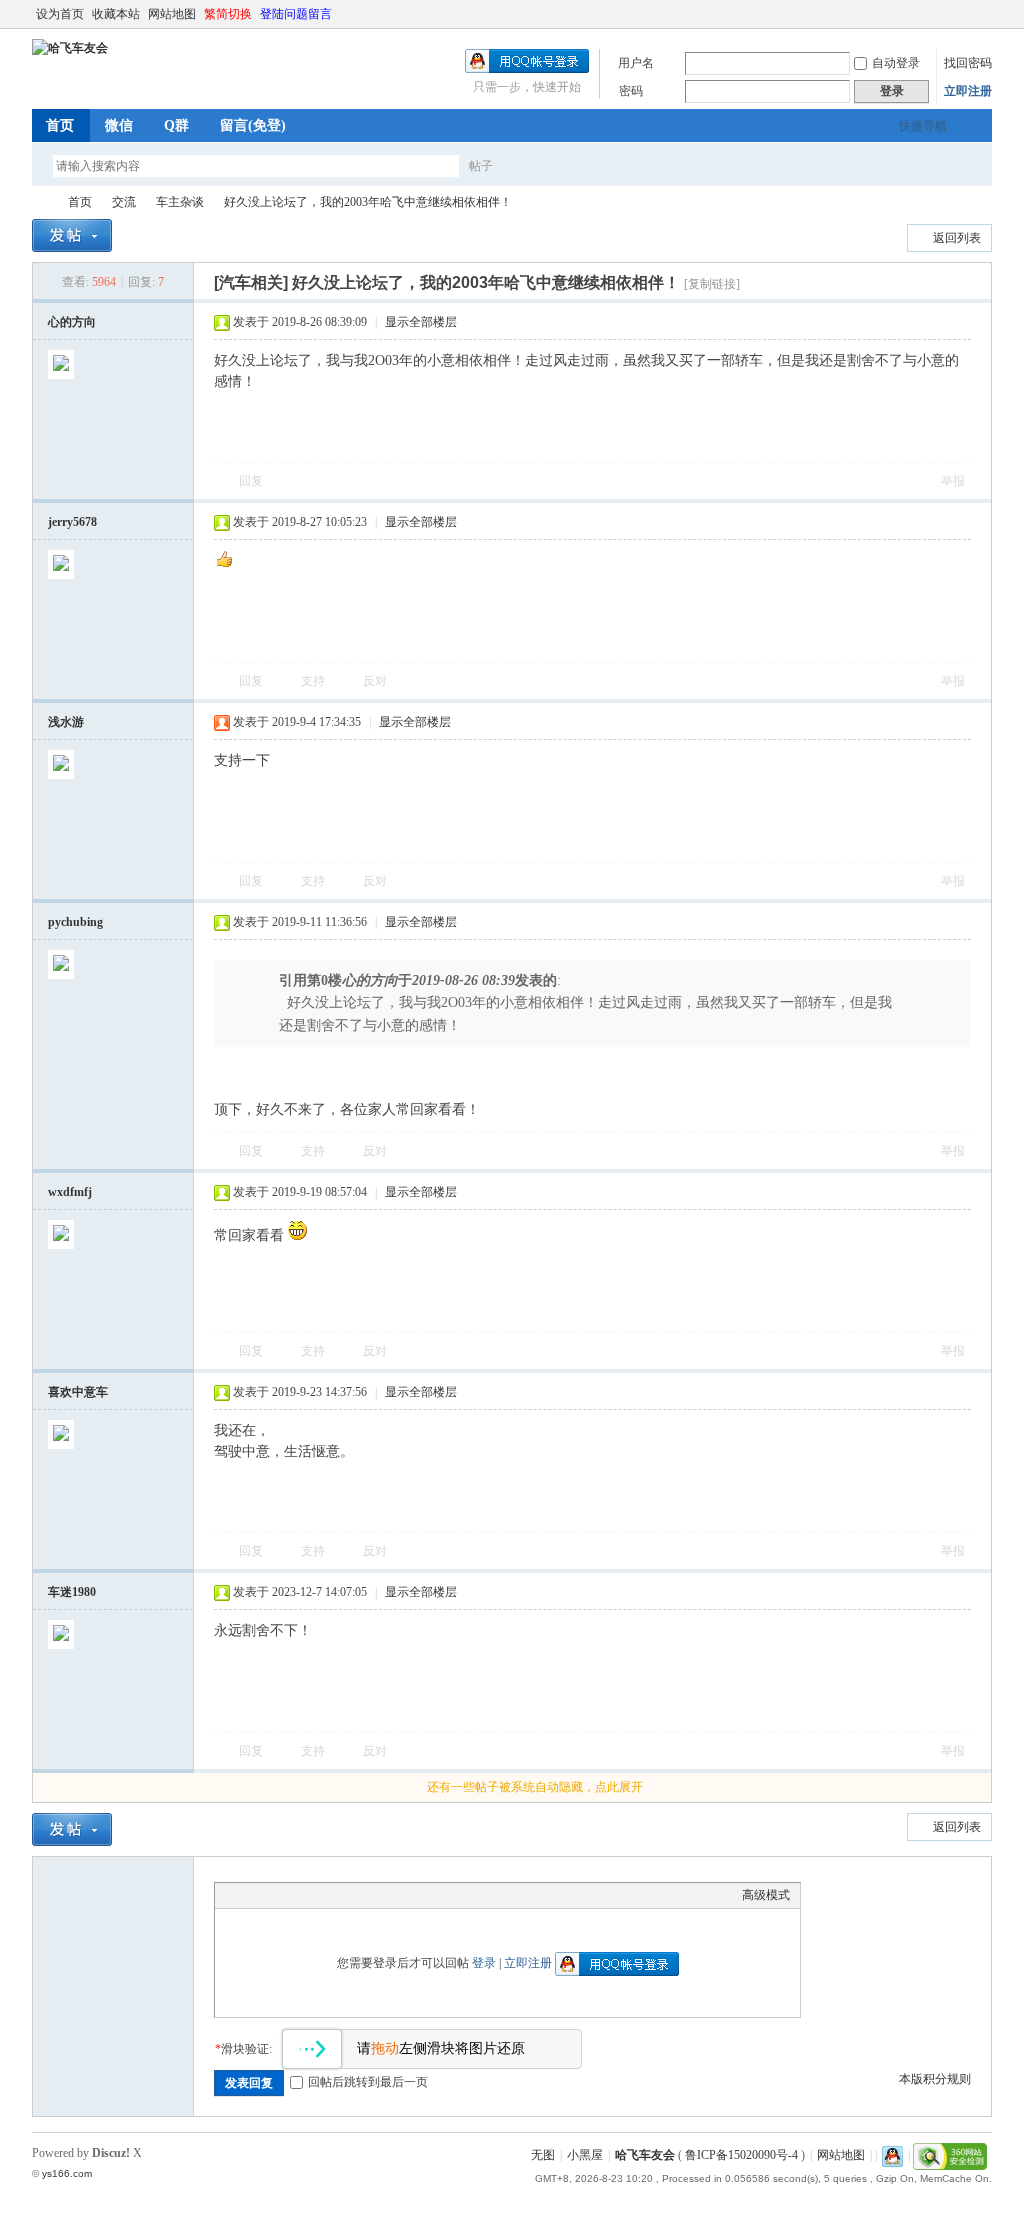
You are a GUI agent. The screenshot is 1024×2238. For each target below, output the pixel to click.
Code (350, 1895)
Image (275, 1895)
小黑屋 (585, 2155)
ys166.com (67, 2173)
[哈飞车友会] (70, 48)
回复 (251, 481)
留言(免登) (253, 125)
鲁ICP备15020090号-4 (741, 2155)
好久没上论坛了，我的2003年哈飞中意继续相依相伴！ (368, 202)
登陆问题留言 (296, 14)
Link (300, 1895)
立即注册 (968, 91)
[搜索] (539, 165)
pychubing (75, 922)
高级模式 (766, 1895)
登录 (484, 1963)
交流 (124, 202)
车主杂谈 (180, 202)
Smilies (375, 1895)
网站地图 (172, 14)
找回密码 (968, 63)
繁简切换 (228, 14)
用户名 (636, 63)
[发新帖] (72, 235)
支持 (314, 681)
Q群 (176, 125)
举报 (953, 481)
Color (250, 1895)
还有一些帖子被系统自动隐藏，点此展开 (535, 1787)
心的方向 (72, 322)
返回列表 (957, 238)
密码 (631, 91)
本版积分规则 (935, 2079)
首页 (60, 125)
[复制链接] (712, 284)
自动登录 (896, 63)
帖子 (481, 166)
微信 (119, 125)
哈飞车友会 (40, 202)
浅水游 (66, 722)
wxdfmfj (70, 1192)
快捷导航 (923, 126)
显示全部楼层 (421, 322)
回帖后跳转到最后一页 (368, 2082)
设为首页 (60, 14)
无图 (543, 2155)
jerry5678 (72, 522)
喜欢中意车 (78, 1392)
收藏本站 (116, 14)
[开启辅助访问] (964, 14)
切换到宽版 (980, 14)
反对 (375, 681)
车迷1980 (72, 1592)
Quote (325, 1895)
